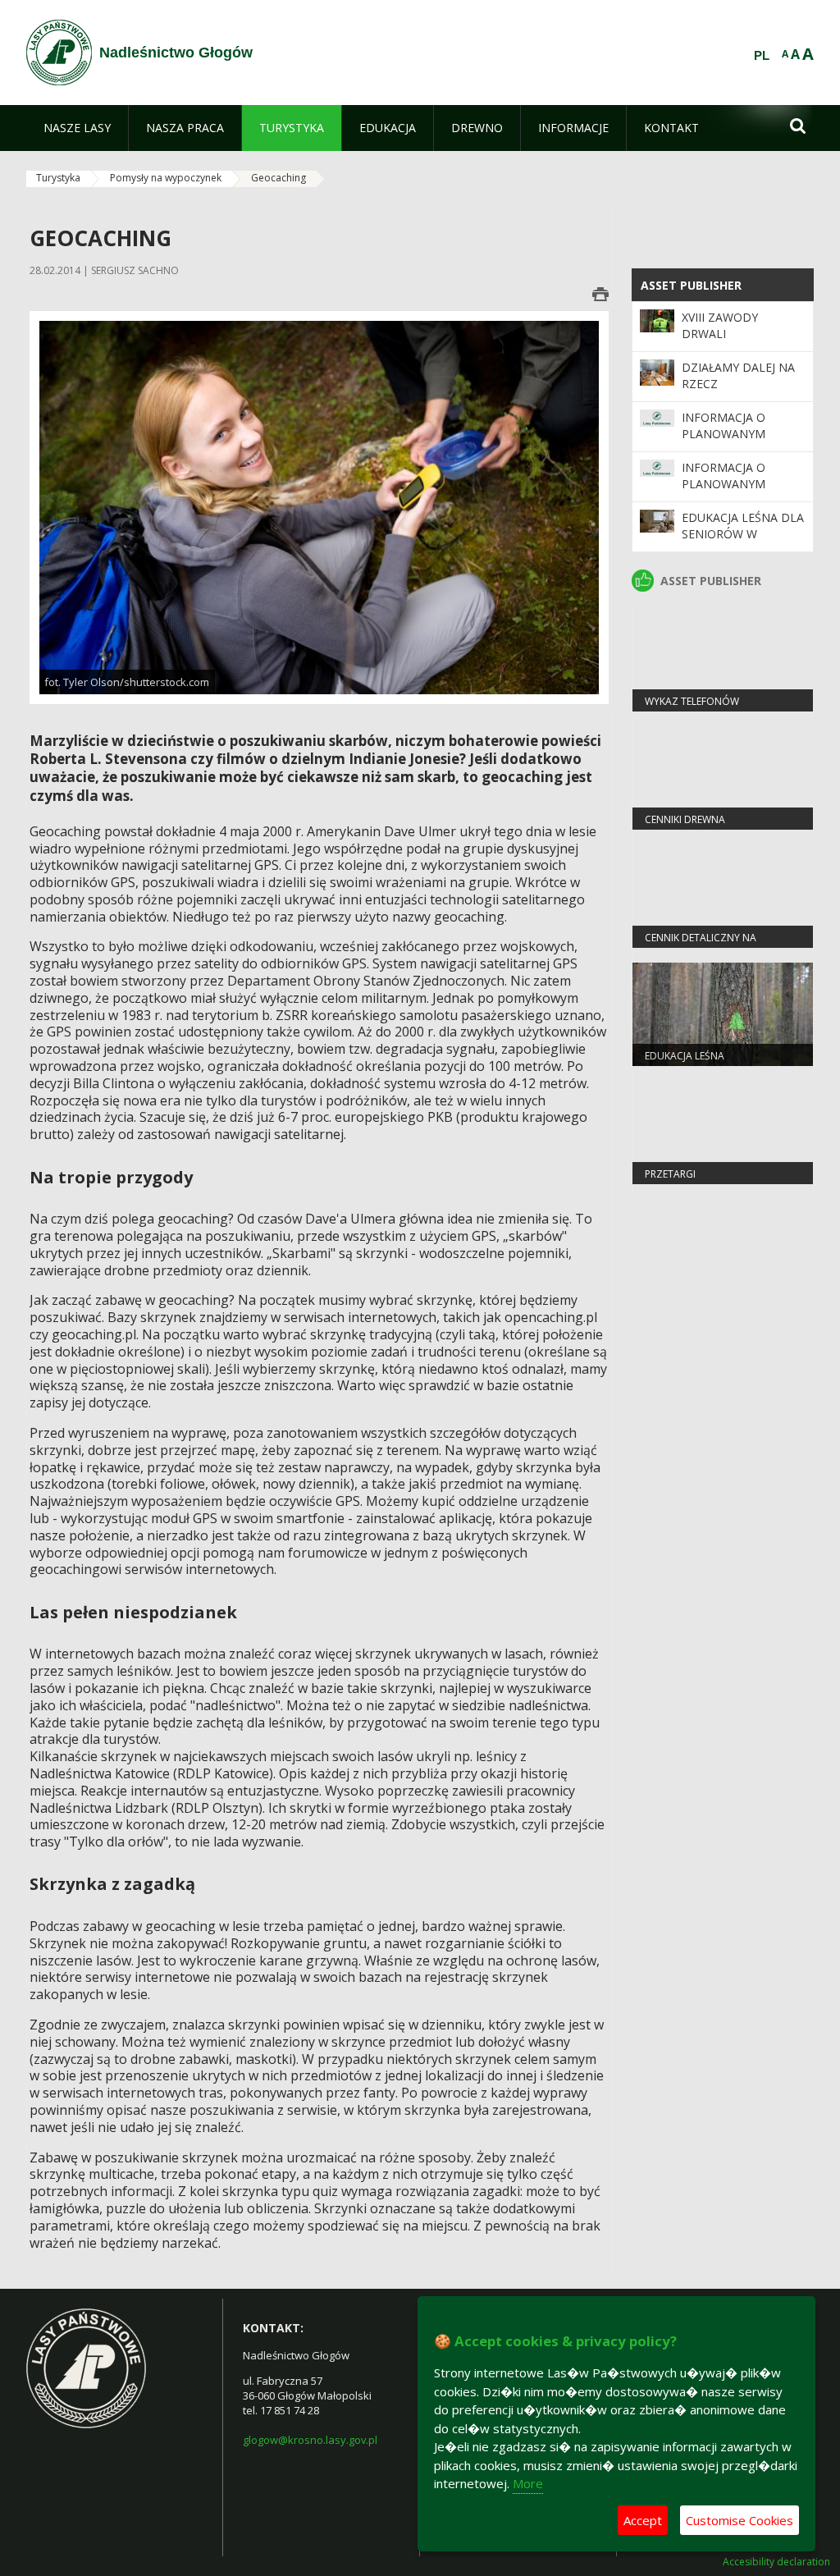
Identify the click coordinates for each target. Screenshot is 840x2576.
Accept (643, 2520)
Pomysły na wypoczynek (166, 178)
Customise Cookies (740, 2520)
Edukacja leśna (685, 1056)
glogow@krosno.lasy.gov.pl (310, 2440)
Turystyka (58, 178)
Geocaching (278, 178)
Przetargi (670, 1174)
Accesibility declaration (776, 2562)
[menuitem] (77, 128)
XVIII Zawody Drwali (720, 325)
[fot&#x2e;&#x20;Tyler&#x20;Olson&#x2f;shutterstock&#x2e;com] (319, 507)
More (528, 2483)
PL (762, 56)
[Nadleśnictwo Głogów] (59, 53)
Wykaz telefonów (692, 701)
